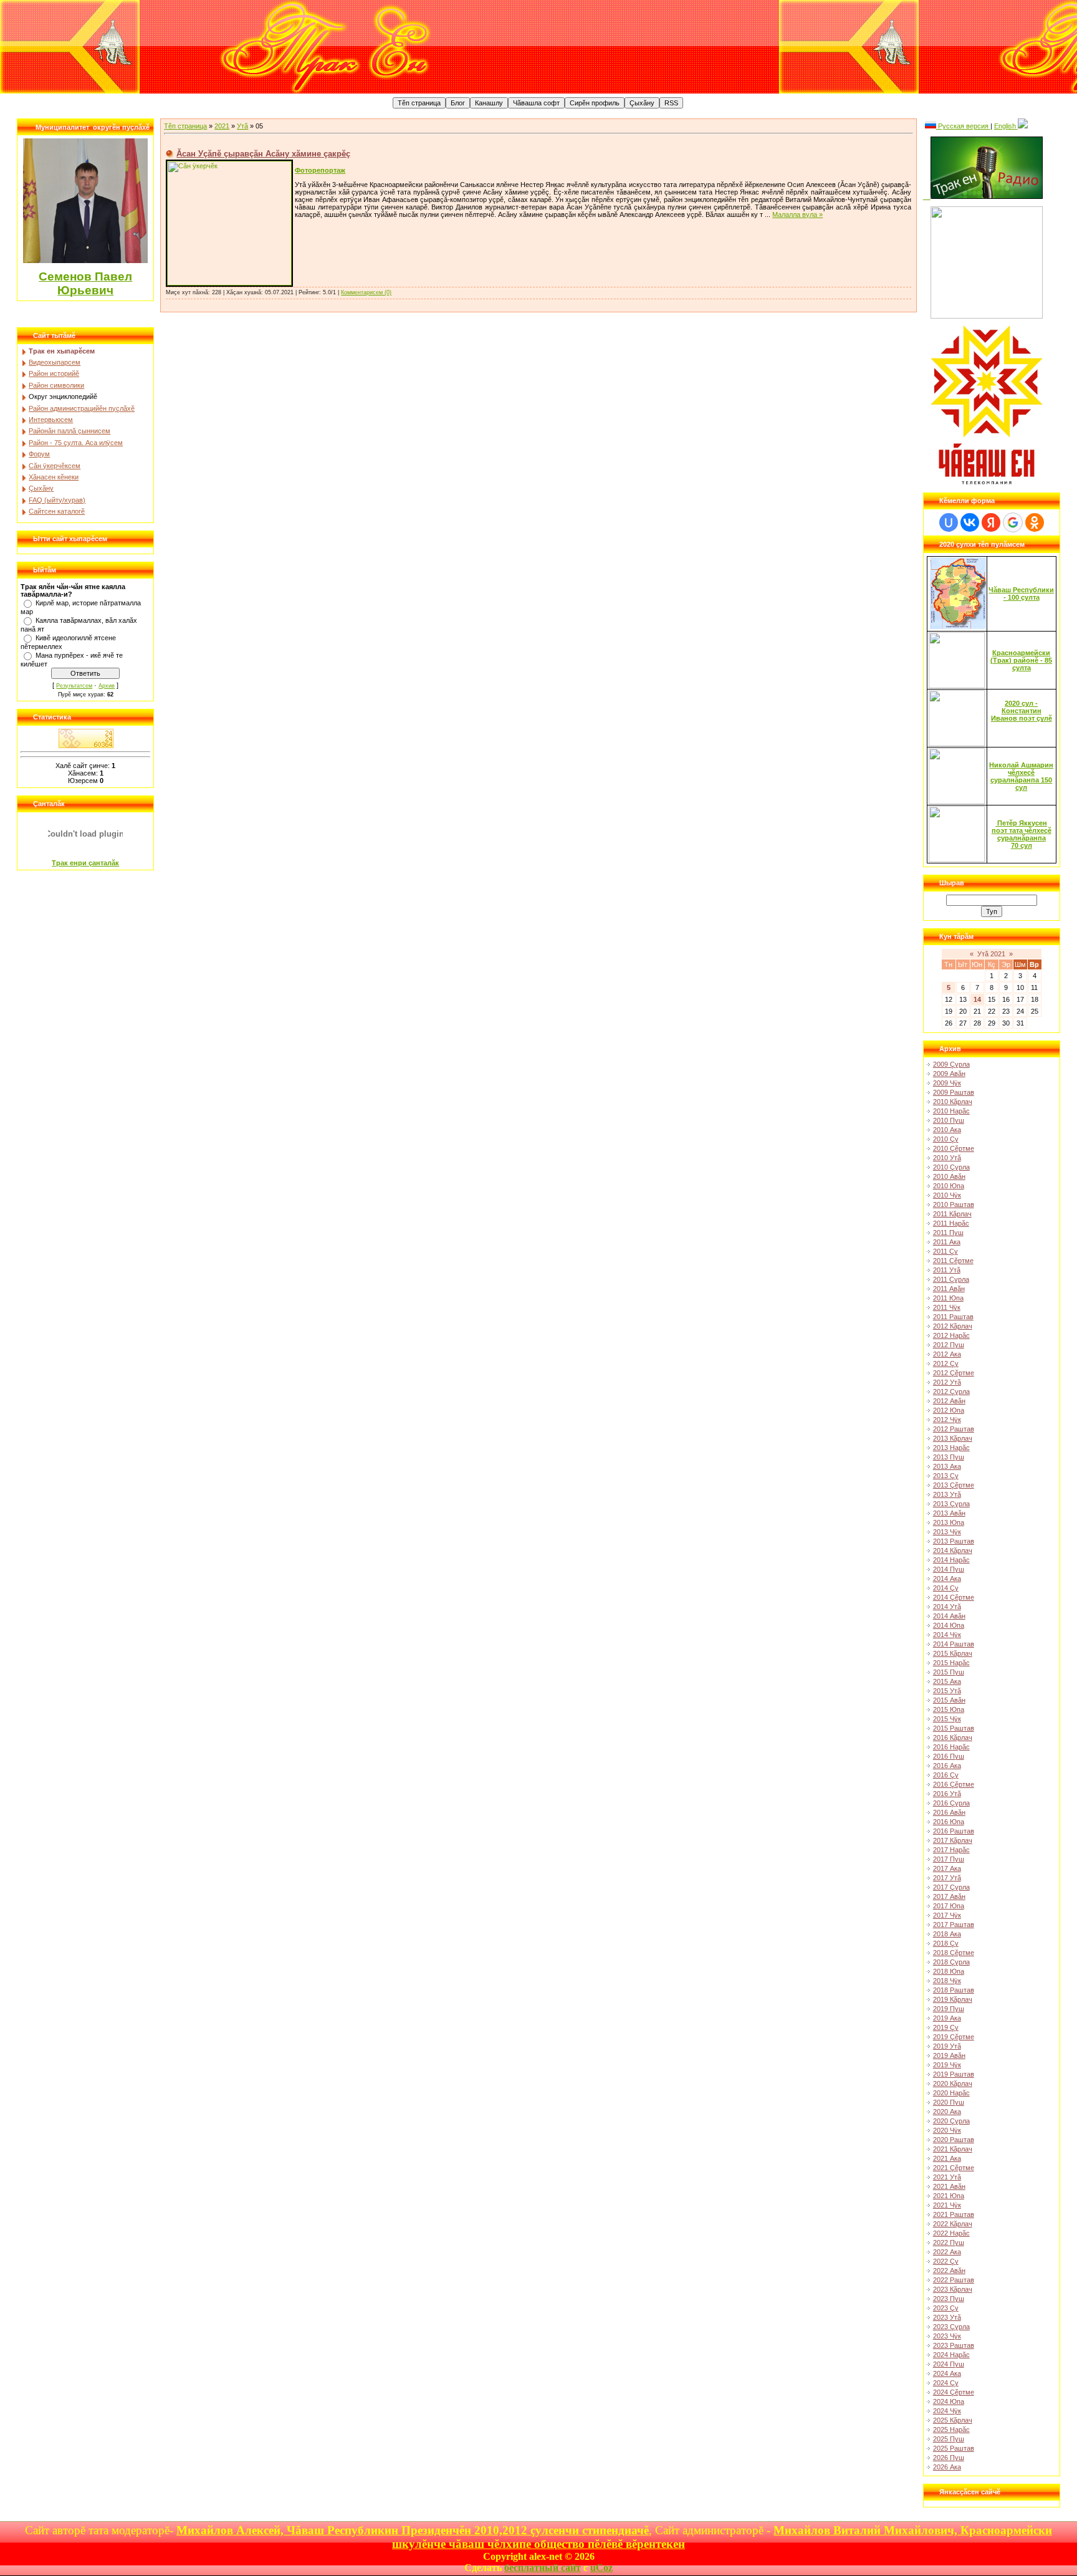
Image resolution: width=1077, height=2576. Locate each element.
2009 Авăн (949, 1074)
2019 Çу (946, 2027)
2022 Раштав (954, 2280)
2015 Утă (947, 1691)
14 (977, 999)
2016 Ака (947, 1766)
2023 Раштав (954, 2345)
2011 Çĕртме (953, 1261)
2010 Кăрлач (953, 1102)
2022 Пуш (949, 2242)
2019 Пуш (949, 2009)
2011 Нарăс (951, 1223)
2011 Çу (945, 1251)
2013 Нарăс (951, 1448)
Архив (107, 686)
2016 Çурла (951, 1803)
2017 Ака (947, 1868)
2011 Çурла (951, 1279)
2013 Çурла (951, 1504)
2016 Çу (946, 1775)
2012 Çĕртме (954, 1373)
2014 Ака (947, 1579)
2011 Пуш (948, 1233)
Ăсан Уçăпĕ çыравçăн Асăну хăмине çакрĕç (263, 154)
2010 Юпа (949, 1186)
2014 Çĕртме (954, 1597)
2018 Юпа (949, 1971)
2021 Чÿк (947, 2205)
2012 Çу (946, 1363)
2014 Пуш (949, 1569)
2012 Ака (947, 1354)
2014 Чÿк (947, 1635)
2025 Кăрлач (953, 2420)
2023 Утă (947, 2317)
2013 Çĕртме (954, 1485)
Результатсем (74, 686)
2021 (222, 126)
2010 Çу (946, 1139)
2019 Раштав (954, 2074)
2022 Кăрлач (953, 2224)
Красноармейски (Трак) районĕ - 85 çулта (1021, 660)
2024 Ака (947, 2373)
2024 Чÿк (947, 2411)
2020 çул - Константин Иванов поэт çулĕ (1022, 711)
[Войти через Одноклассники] (1035, 522)
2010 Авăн (949, 1176)
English (1006, 126)
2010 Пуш (949, 1120)
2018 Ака (947, 1934)
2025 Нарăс (951, 2429)
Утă (242, 126)
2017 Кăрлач (953, 1840)
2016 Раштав (954, 1831)
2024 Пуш (949, 2364)
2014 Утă (947, 1607)
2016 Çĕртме (954, 1784)
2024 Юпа (949, 2401)
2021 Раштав (954, 2214)
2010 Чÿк (947, 1195)
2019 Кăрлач (953, 1999)
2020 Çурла (951, 2121)
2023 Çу (946, 2308)
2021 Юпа (949, 2196)
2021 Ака (947, 2158)
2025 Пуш (949, 2439)
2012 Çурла (951, 1391)
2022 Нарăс (951, 2233)
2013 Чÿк (947, 1532)
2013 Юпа (949, 1522)
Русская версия (963, 126)
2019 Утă (947, 2046)
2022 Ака (947, 2252)
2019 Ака (947, 2018)
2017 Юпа (949, 1906)
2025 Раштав (954, 2448)
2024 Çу (946, 2383)
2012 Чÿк (947, 1420)
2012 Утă (947, 1382)
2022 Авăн (949, 2271)
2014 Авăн (949, 1616)
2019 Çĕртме (954, 2037)
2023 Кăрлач (953, 2289)
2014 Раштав (954, 1644)
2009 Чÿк (947, 1083)
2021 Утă (947, 2177)
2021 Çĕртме (954, 2168)
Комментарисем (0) (366, 292)
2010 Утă (947, 1158)
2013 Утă (947, 1494)
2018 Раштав (954, 1990)
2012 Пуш (949, 1345)
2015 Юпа (949, 1709)
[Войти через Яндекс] (991, 522)
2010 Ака (947, 1130)
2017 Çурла (951, 1887)
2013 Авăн (949, 1513)
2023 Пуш (949, 2299)
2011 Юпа (948, 1298)
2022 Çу (946, 2261)
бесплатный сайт (543, 2568)
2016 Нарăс (951, 1747)
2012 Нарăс (951, 1335)
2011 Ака (947, 1242)
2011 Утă (947, 1270)
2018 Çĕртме (954, 1953)
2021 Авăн (949, 2186)
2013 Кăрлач (953, 1438)
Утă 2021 (991, 954)
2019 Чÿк (947, 2065)
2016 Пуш (949, 1756)
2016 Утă (947, 1794)
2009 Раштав (954, 1092)
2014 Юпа (949, 1625)
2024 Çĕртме (954, 2392)
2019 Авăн (949, 2055)
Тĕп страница (185, 126)
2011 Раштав (953, 1317)
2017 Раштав (954, 1925)
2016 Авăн (949, 1812)
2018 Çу (946, 1943)
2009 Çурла (951, 1064)
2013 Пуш (949, 1457)
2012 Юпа (949, 1410)
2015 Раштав (954, 1728)
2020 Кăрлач (953, 2083)
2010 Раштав (954, 1204)
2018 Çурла (951, 1962)
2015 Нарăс (951, 1663)
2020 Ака (947, 2112)
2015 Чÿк (947, 1719)
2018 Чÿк (947, 1981)
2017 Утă (947, 1878)
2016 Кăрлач (953, 1737)
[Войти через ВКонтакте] (970, 522)
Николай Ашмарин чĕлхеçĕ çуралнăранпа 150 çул (1021, 776)
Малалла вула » (797, 214)
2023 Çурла (951, 2327)
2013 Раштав (954, 1541)
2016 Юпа (949, 1822)
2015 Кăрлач (953, 1653)
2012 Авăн (949, 1401)
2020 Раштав (954, 2140)
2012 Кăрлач (953, 1326)
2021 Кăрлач (953, 2149)
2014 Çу (946, 1588)
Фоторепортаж (320, 170)
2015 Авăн (949, 1700)
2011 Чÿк (947, 1307)
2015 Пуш (949, 1672)
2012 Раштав (954, 1429)
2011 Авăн (949, 1289)
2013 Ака (947, 1466)
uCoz (601, 2568)
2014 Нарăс (951, 1560)
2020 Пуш (949, 2102)
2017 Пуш (949, 1859)
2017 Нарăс (951, 1850)
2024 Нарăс (951, 2355)
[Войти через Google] (1013, 522)
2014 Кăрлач (953, 1550)
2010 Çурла (951, 1167)
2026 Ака (947, 2467)
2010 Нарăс (951, 1111)
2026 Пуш (949, 2458)
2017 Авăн (949, 1896)
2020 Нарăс (951, 2093)
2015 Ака (947, 1681)
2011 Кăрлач (952, 1214)
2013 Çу (946, 1476)
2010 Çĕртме (954, 1148)
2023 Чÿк (947, 2336)
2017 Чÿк (947, 1915)
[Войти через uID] (949, 522)
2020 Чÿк (947, 2130)
